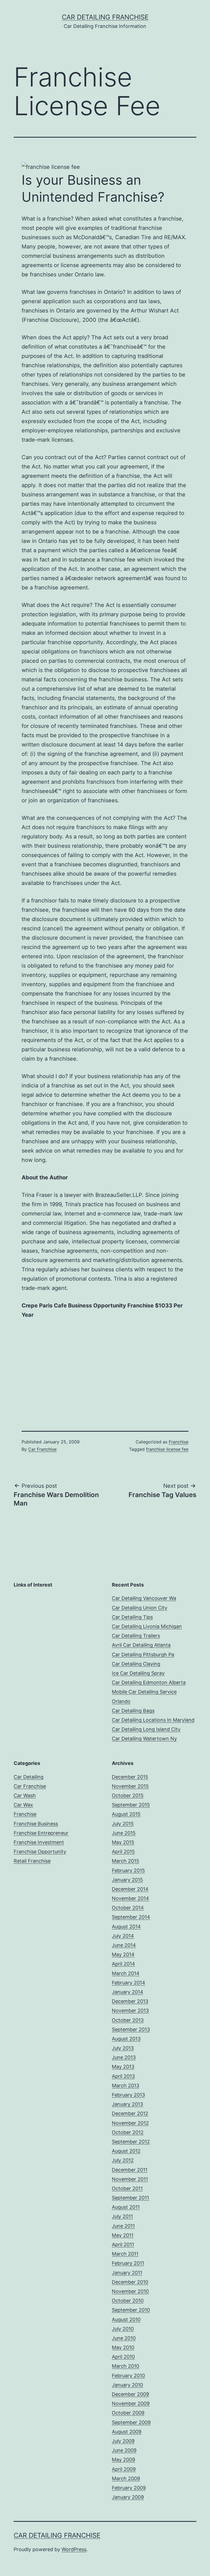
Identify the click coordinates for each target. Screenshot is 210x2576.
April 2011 (123, 2244)
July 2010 (123, 2329)
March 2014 (126, 1973)
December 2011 (130, 2170)
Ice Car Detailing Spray (138, 1673)
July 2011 (122, 2216)
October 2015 (128, 1795)
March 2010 (126, 2366)
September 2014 (131, 1917)
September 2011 (130, 2198)
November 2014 (130, 1898)
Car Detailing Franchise (105, 17)
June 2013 (124, 2057)
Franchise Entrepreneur (41, 1833)
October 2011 (127, 2188)
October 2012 (128, 2132)
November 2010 (130, 2291)
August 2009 (127, 2432)
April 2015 (123, 1852)
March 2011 (125, 2254)
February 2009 (129, 2488)
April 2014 (123, 1964)
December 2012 (130, 2113)
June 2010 (124, 2338)
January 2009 (128, 2497)
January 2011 (127, 2273)
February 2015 (128, 1870)
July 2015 (123, 1824)
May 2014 (123, 1954)
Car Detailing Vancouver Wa (144, 1598)
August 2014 (126, 1927)
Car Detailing (29, 1777)
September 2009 (131, 2422)
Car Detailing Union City (140, 1608)
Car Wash (25, 1795)
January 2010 (127, 2385)
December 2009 (130, 2394)
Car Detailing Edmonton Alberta (149, 1682)
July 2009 (123, 2441)
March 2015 (126, 1861)
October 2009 (128, 2413)
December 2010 (130, 2282)
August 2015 (126, 1814)
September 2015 (131, 1805)
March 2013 (126, 2086)
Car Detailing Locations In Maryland (153, 1720)
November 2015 (130, 1786)
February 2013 (128, 2095)
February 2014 (129, 1983)
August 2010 (126, 2319)
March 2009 (126, 2478)
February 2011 (128, 2263)
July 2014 (123, 1936)
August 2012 (126, 2151)
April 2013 (123, 2076)
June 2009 (124, 2450)
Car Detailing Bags (133, 1711)
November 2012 (130, 2123)
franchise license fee (167, 1449)
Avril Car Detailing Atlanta (141, 1645)
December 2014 (130, 1889)
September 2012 (131, 2142)
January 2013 (127, 2104)
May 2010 (123, 2347)
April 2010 (123, 2357)
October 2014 (128, 1908)
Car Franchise (42, 1449)
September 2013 (131, 2029)
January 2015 (127, 1880)
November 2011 (130, 2179)
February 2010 (128, 2376)
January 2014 (128, 1992)
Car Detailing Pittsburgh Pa (143, 1655)
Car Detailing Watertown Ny (144, 1739)
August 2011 (126, 2207)
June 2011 (123, 2226)
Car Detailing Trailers (136, 1636)
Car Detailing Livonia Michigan (147, 1626)
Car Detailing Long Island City (146, 1729)
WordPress (74, 2549)
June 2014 (124, 1945)
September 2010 (131, 2310)
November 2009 (131, 2403)
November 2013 (130, 2011)
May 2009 (123, 2460)
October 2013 (128, 2020)
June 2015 (124, 1833)
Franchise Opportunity (40, 1852)
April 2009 (124, 2469)
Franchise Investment (39, 1842)
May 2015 (123, 1842)
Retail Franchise (32, 1861)
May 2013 (123, 2067)
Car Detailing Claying (136, 1664)
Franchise (179, 1442)
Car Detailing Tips (132, 1617)
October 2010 (128, 2301)
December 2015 (130, 1777)
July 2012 (123, 2160)
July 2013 (123, 2048)
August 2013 (126, 2039)
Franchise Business (36, 1824)
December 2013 (130, 2001)
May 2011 (123, 2235)
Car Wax (23, 1805)
